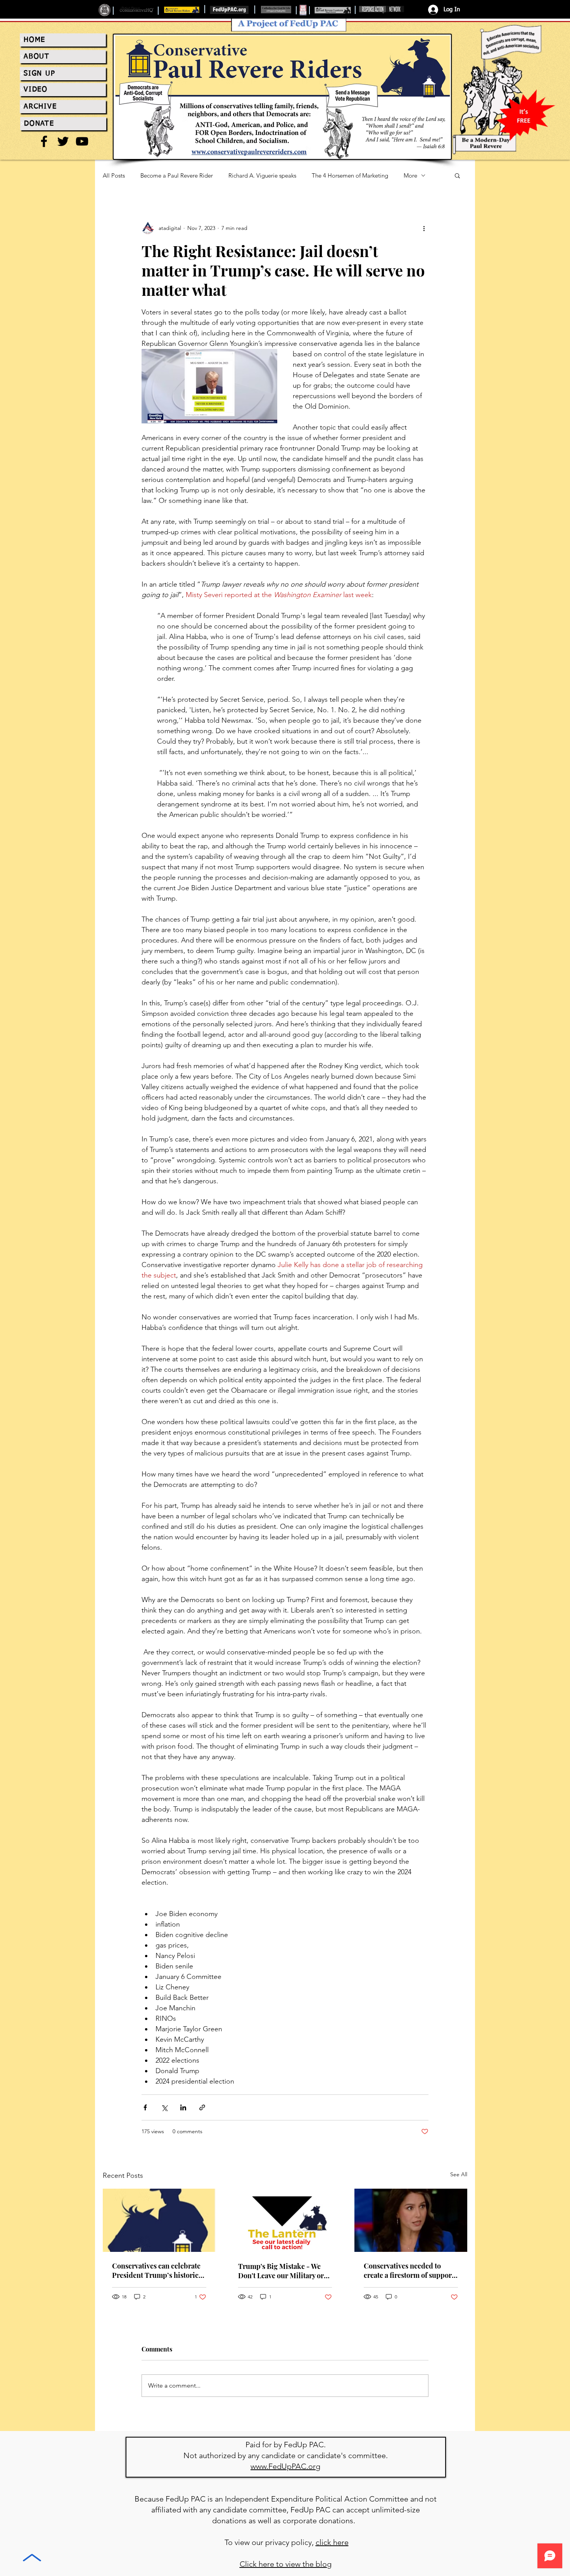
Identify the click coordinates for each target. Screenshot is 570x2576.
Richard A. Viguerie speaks (262, 175)
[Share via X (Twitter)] (164, 2107)
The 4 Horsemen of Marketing (350, 175)
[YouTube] (82, 141)
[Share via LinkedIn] (183, 2107)
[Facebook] (44, 141)
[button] (457, 175)
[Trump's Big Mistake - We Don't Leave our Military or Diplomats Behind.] (285, 2220)
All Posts (114, 175)
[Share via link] (202, 2107)
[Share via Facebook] (145, 2107)
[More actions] (424, 228)
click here (332, 2542)
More (410, 175)
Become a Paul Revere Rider (177, 175)
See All (459, 2174)
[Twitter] (63, 141)
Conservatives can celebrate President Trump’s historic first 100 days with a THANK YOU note (157, 2270)
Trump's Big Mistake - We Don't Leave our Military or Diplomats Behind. (281, 2271)
